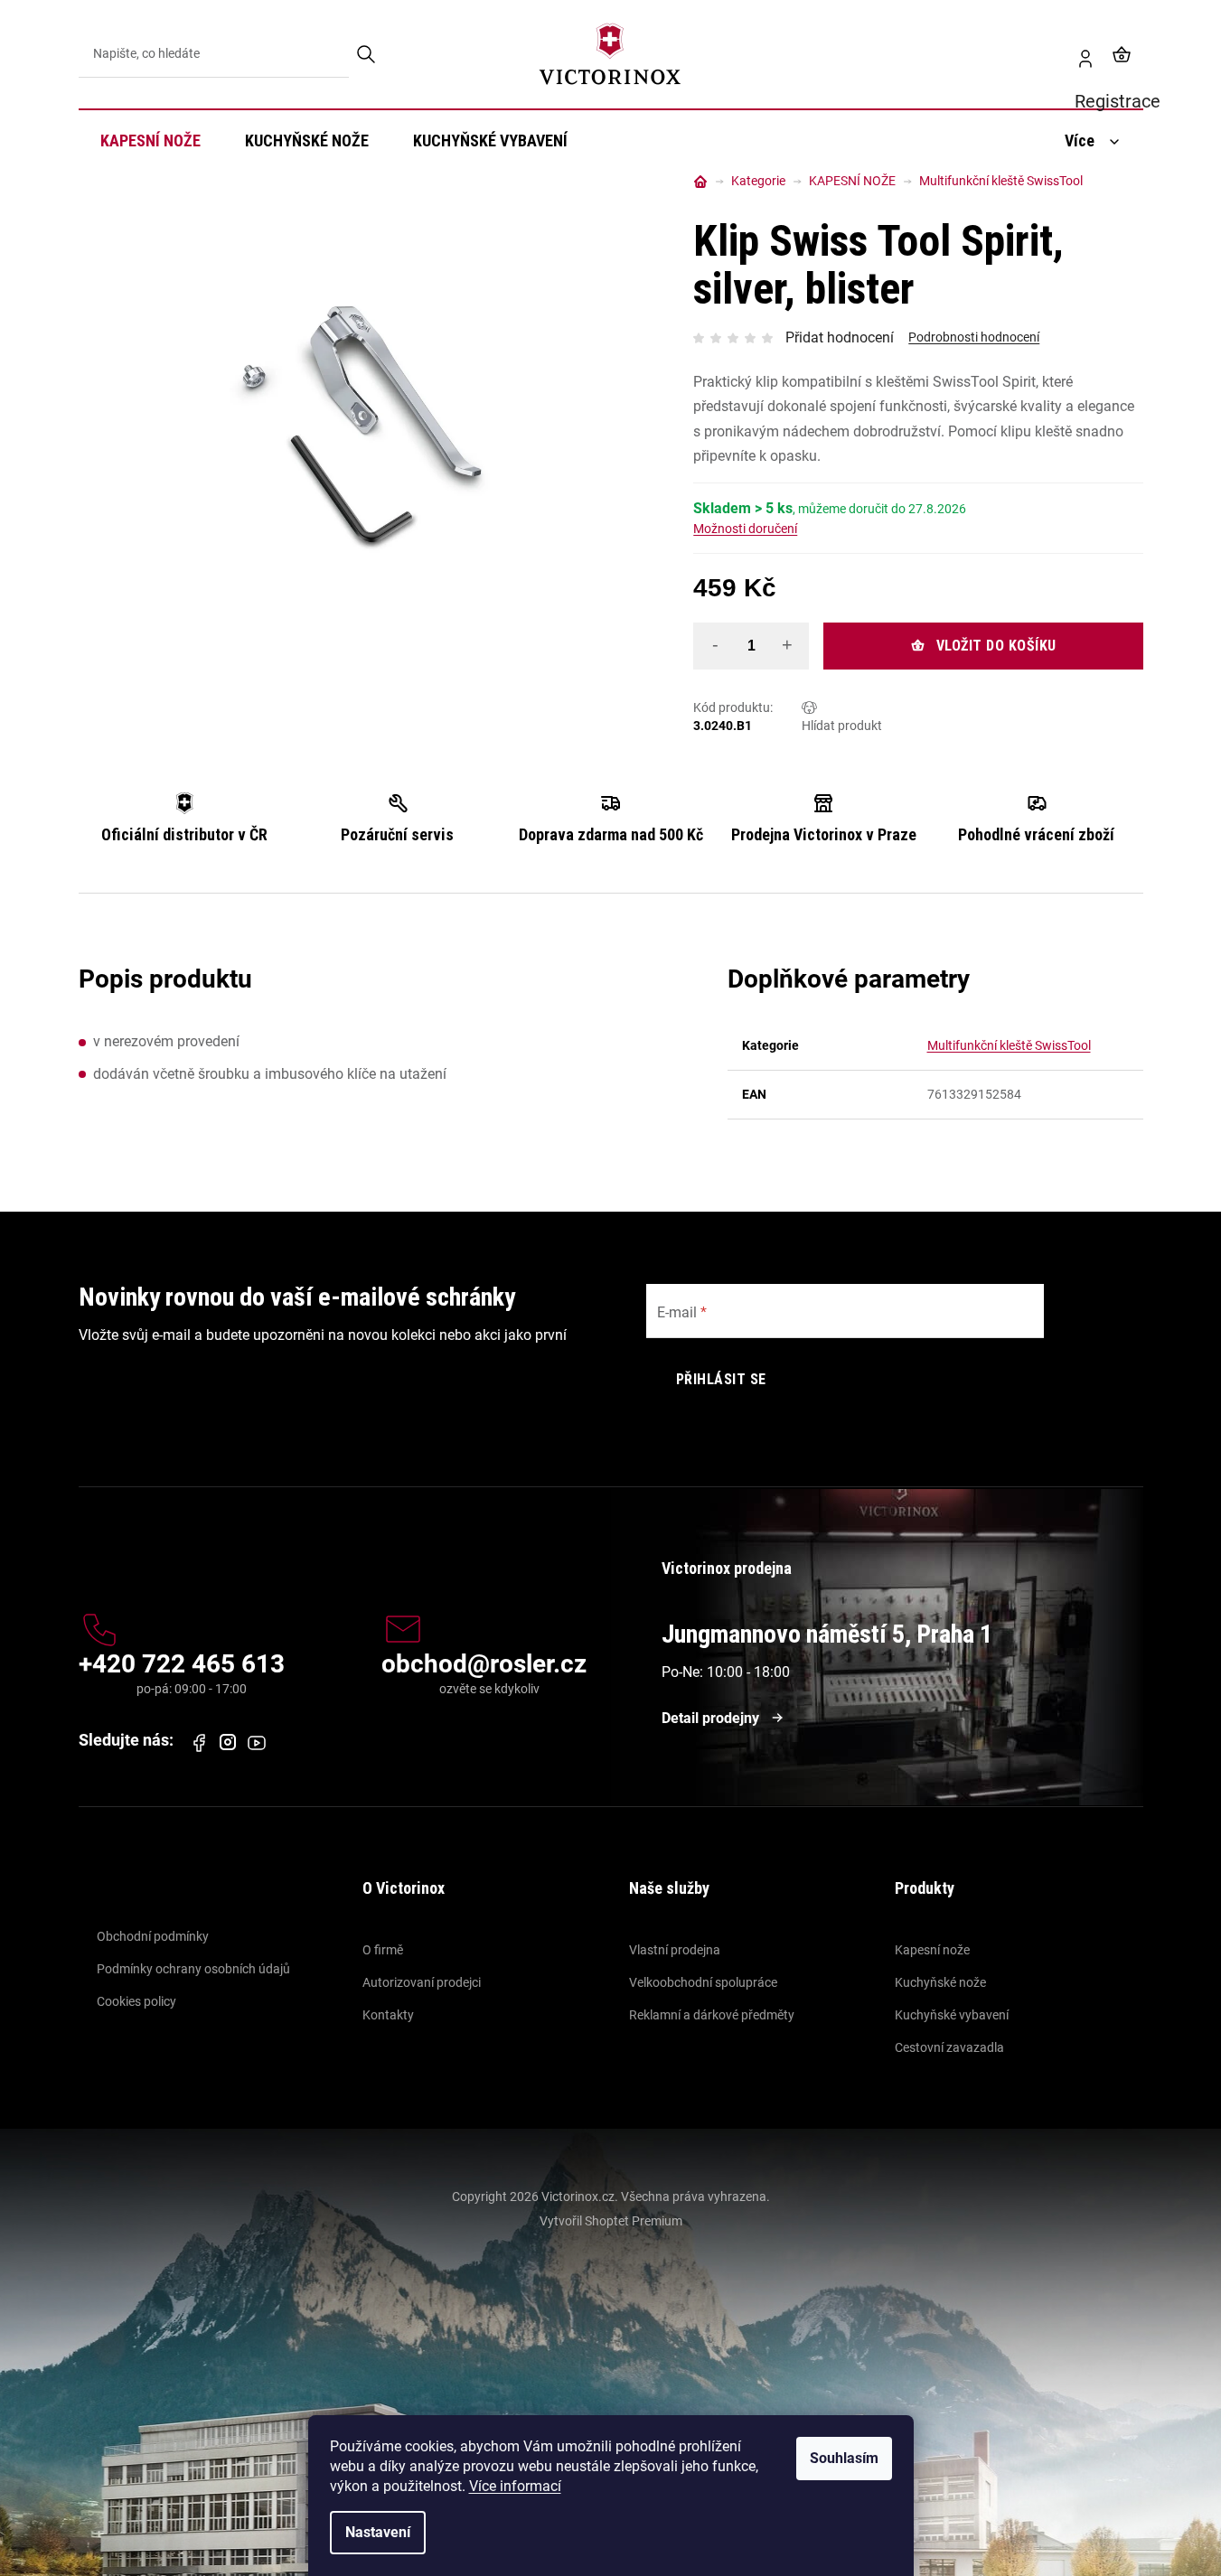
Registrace (1078, 54)
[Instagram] (228, 1742)
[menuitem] (150, 141)
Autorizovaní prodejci (422, 1982)
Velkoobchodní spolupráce (703, 1982)
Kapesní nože (932, 1950)
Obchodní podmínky (153, 1936)
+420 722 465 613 (182, 1665)
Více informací (515, 2486)
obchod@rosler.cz (484, 1665)
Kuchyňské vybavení (952, 2015)
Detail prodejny (710, 1718)
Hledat (367, 54)
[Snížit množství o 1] (715, 645)
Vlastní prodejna (675, 1950)
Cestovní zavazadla (949, 2047)
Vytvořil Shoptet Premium (611, 2221)
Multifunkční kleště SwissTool (1009, 1045)
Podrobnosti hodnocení (974, 337)
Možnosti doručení (745, 529)
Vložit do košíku (996, 646)
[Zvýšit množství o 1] (787, 645)
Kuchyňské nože (940, 1982)
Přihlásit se (721, 1379)
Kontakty (388, 2015)
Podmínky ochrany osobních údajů (193, 1969)
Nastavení (378, 2532)
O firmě (383, 1950)
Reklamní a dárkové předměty (712, 2015)
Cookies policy (136, 2001)
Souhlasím (844, 2458)
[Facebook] (199, 1743)
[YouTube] (257, 1743)
